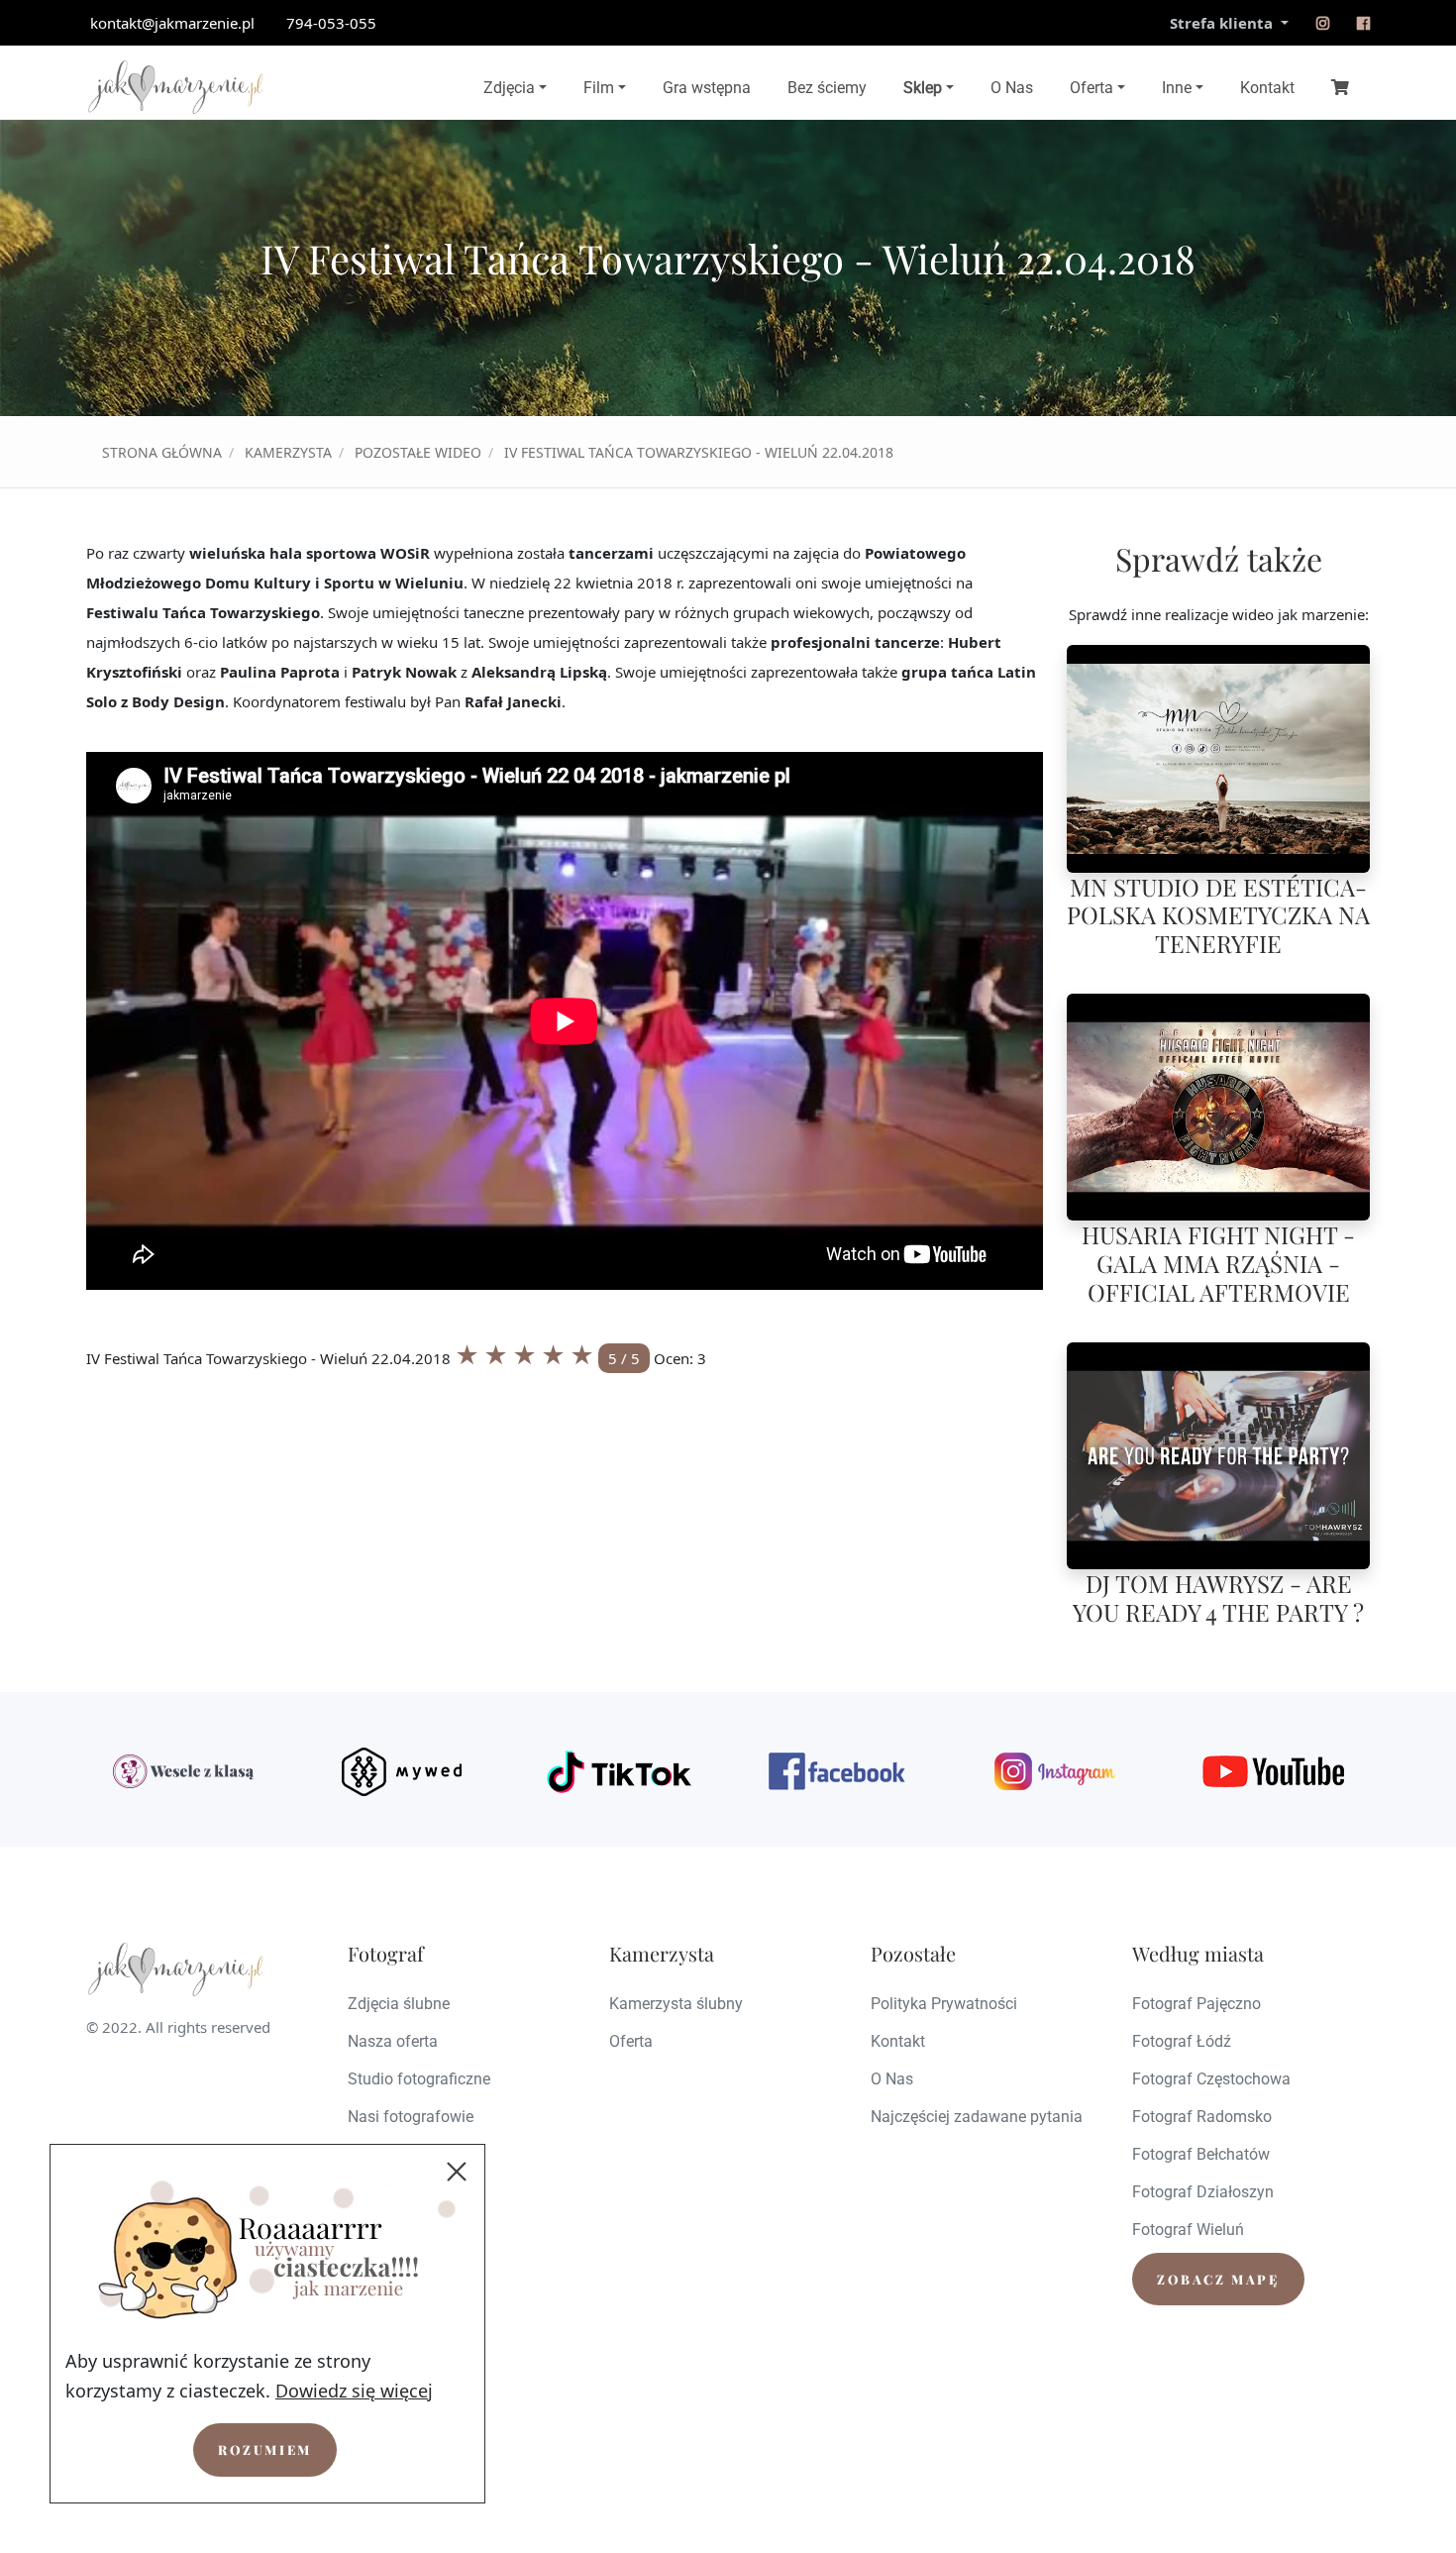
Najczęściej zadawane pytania (977, 2117)
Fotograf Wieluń (1188, 2230)
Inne (1177, 88)
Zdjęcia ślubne (399, 2004)
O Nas (1012, 88)
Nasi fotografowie (411, 2117)
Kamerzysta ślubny (676, 2004)
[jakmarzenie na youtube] (1273, 1771)
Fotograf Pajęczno (1196, 2004)
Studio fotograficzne (419, 2079)
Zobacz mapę (1218, 2279)
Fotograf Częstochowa (1211, 2079)
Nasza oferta (393, 2041)
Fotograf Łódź (1182, 2041)
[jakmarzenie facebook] (837, 1771)
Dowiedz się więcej (354, 2391)
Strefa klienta (1223, 23)
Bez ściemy (827, 88)
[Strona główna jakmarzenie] (175, 87)
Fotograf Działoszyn (1203, 2192)
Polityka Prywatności (944, 2004)
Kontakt (1267, 88)
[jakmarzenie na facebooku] (1363, 23)
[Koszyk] (1340, 86)
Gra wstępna (707, 88)
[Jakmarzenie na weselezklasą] (183, 1771)
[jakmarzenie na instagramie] (1323, 23)
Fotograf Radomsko (1202, 2117)
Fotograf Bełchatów (1201, 2154)
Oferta (1092, 88)
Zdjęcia (509, 88)
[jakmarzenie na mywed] (401, 1771)
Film (599, 88)
